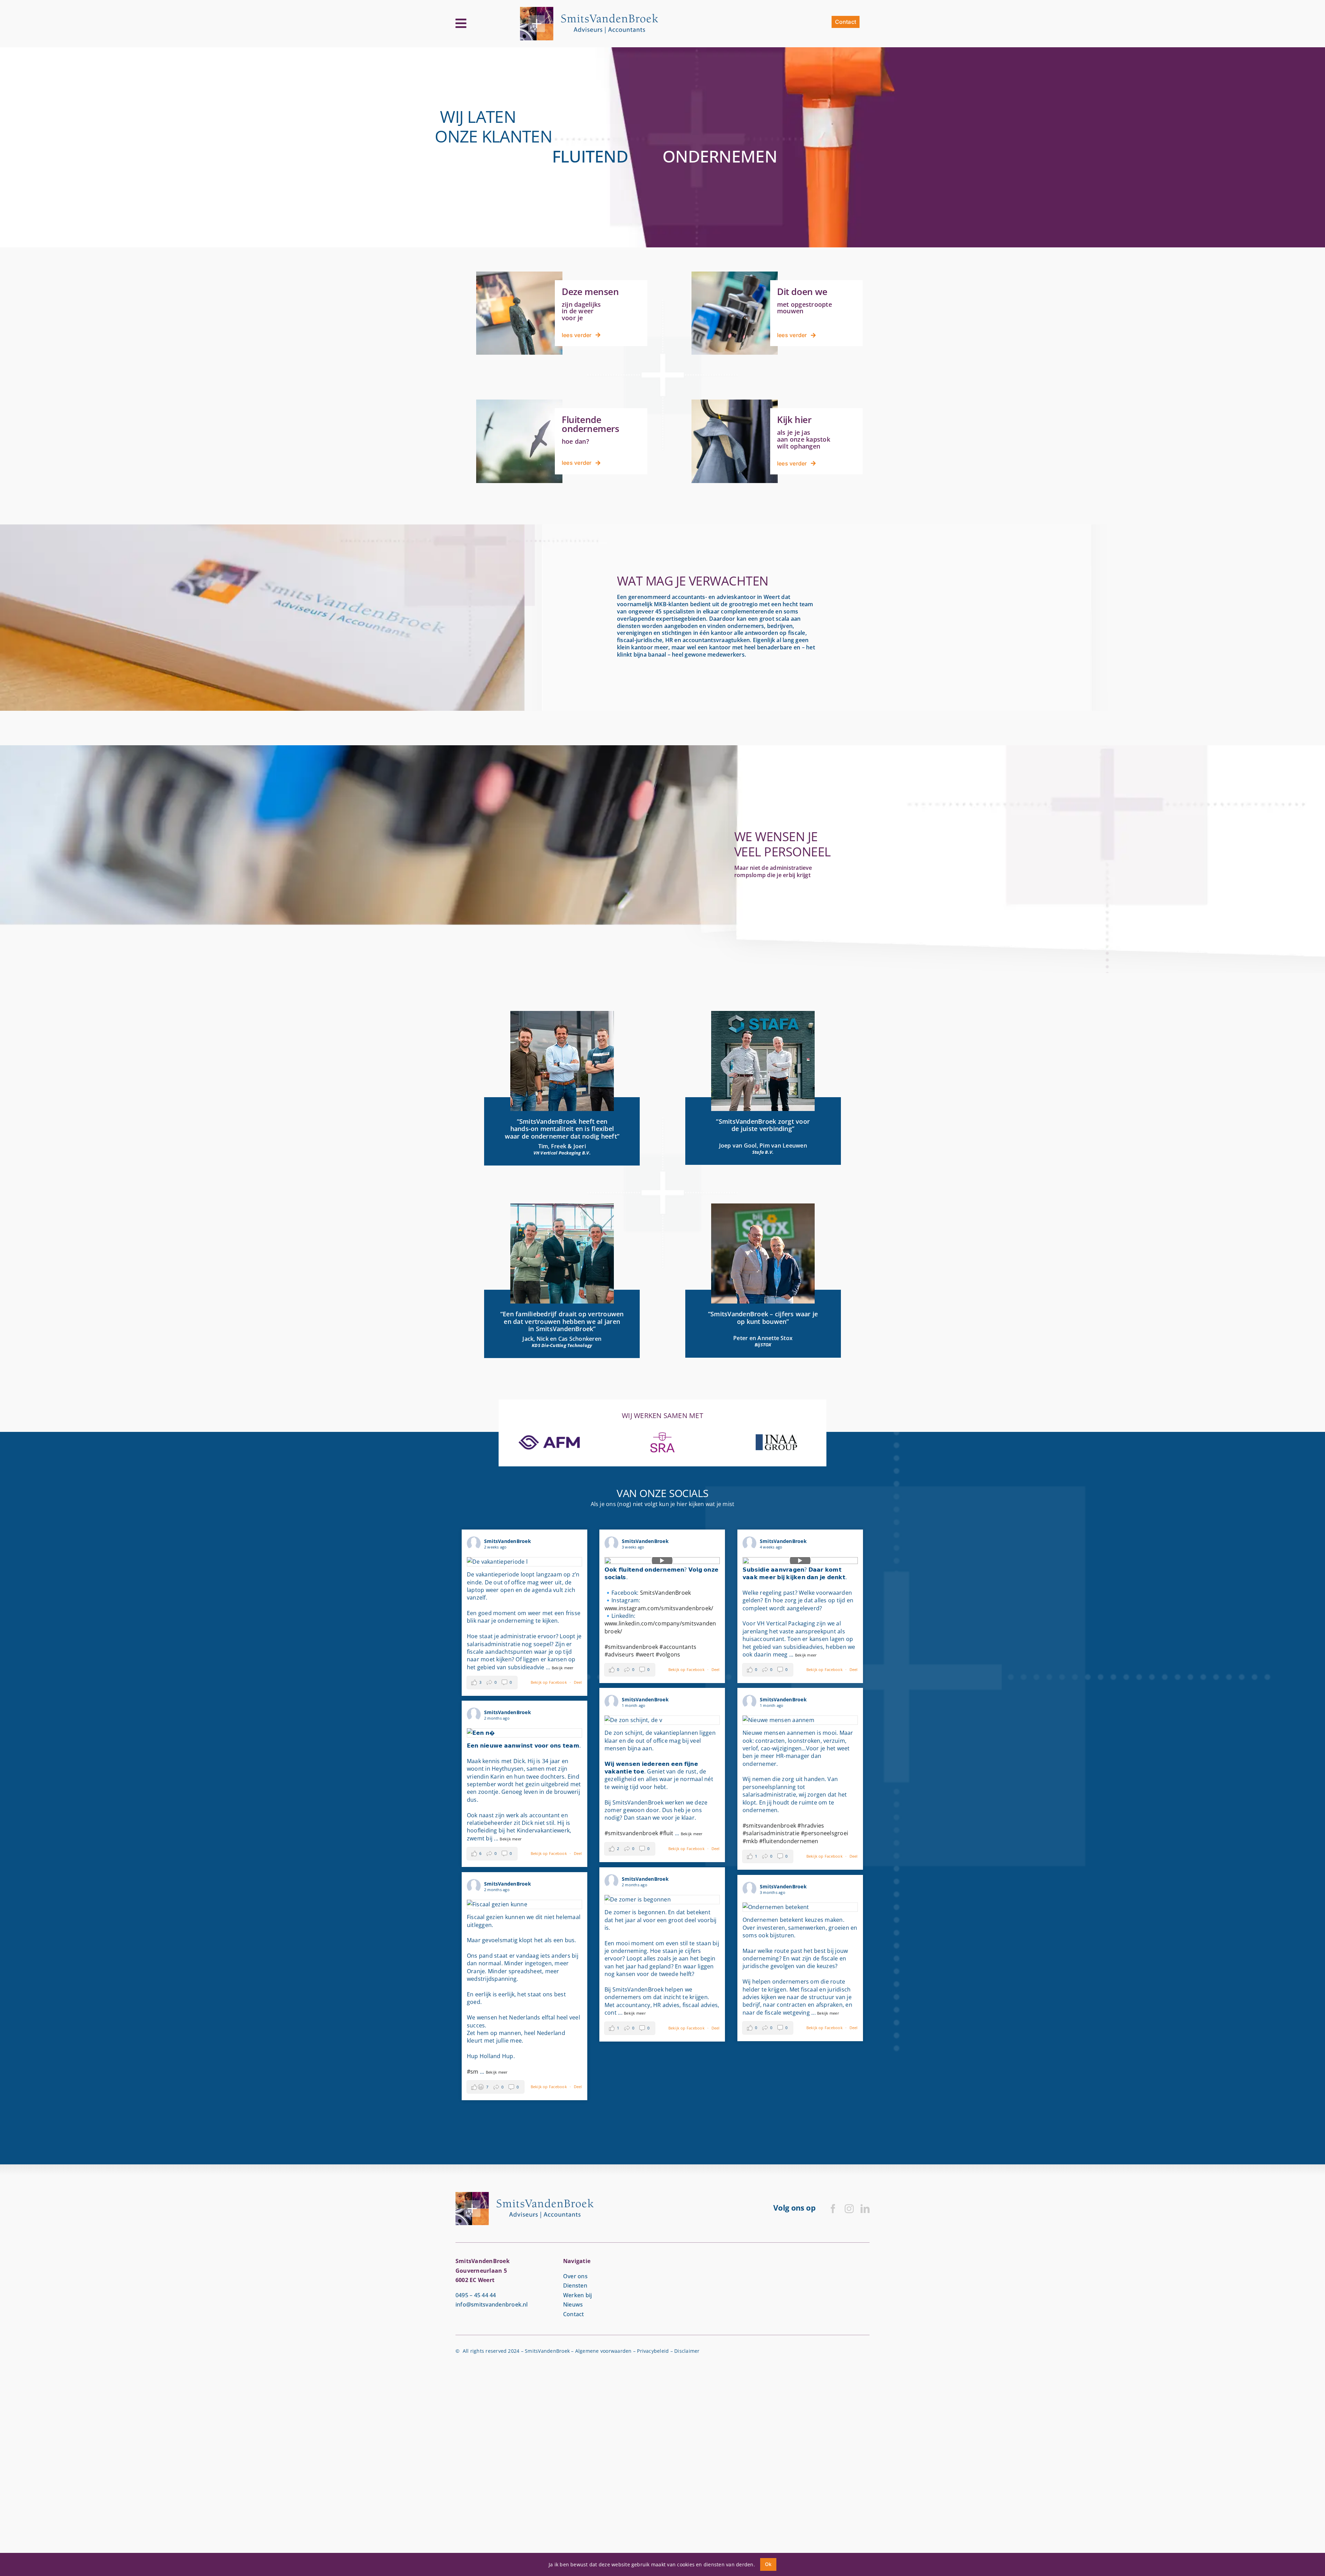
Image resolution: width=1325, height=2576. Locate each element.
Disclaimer (687, 2351)
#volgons (668, 1654)
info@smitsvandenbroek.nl (492, 2304)
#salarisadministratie (771, 1833)
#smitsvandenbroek (631, 1647)
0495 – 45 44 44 (476, 2295)
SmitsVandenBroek (666, 1593)
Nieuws (573, 2304)
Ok (768, 2564)
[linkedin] (865, 2209)
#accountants (678, 1647)
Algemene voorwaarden (603, 2351)
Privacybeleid (653, 2351)
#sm (473, 2072)
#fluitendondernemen (789, 1841)
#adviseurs (619, 1654)
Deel (578, 1682)
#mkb (750, 1841)
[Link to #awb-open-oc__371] (461, 23)
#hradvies (811, 1826)
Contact (574, 2314)
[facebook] (833, 2209)
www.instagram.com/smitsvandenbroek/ (659, 1608)
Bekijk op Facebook (549, 1682)
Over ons (575, 2276)
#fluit (666, 1833)
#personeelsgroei (825, 1833)
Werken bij (577, 2295)
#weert (645, 1654)
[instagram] (849, 2209)
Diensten (575, 2285)
